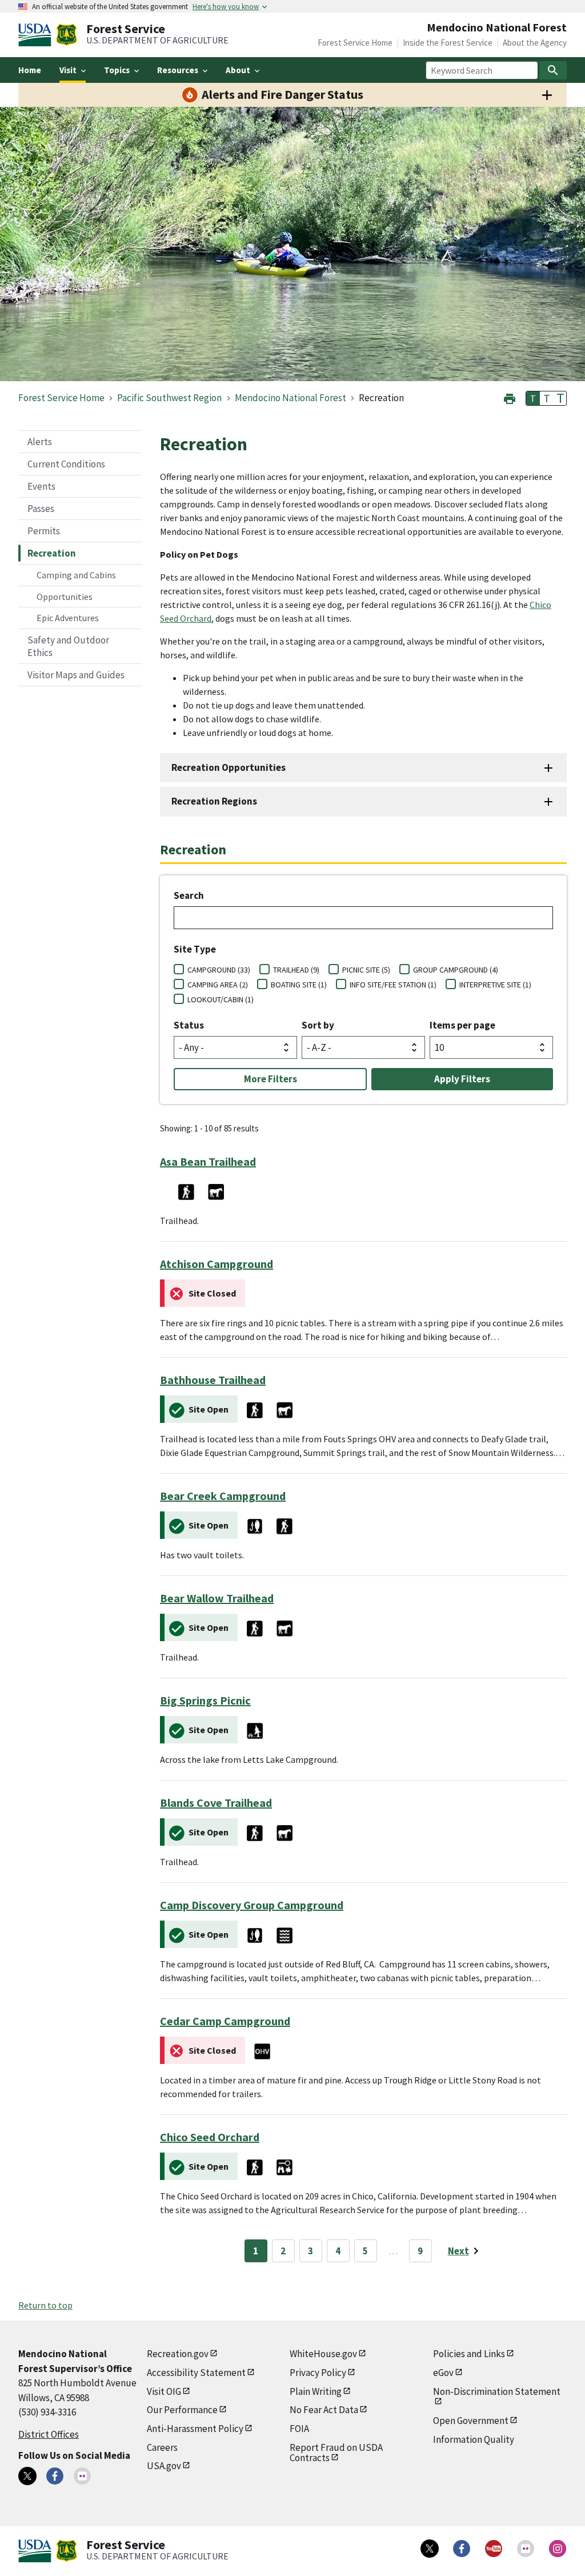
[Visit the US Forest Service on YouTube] (494, 2549)
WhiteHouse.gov (323, 2354)
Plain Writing (316, 2391)
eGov (443, 2373)
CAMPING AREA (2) (218, 985)
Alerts (40, 442)
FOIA (299, 2429)
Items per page (462, 1025)
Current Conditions (66, 464)
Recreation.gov (178, 2354)
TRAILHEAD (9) (296, 970)
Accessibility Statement (196, 2373)
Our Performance (182, 2410)
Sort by (318, 1025)
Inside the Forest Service (448, 43)
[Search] (553, 70)
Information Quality (474, 2439)
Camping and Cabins (76, 575)
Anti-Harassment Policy (195, 2429)
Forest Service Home (355, 43)
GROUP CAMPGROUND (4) (456, 970)
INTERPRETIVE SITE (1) (495, 985)
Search (189, 895)
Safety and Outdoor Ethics (68, 646)
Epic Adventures (68, 618)
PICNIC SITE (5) (366, 970)
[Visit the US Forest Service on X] (430, 2549)
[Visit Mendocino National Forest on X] (27, 2476)
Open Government (471, 2421)
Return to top (45, 2305)
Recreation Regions (214, 801)
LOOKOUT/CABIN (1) (221, 999)
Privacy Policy (318, 2373)
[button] (510, 397)
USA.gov (164, 2466)
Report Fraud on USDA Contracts (336, 2453)
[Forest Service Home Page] (67, 35)
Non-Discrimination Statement (497, 2391)
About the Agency (535, 43)
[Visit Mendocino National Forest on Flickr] (82, 2476)
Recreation (52, 553)
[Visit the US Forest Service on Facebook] (462, 2549)
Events (41, 486)
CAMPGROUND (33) (219, 970)
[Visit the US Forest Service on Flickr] (526, 2549)
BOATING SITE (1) (299, 985)
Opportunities (65, 597)
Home (30, 70)
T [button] (533, 398)
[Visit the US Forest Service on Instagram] (558, 2549)
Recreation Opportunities (229, 767)
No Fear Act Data (324, 2410)
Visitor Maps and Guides (76, 675)
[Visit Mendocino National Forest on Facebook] (55, 2476)
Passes (41, 509)
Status (189, 1025)
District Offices (49, 2434)
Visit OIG (164, 2391)
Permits (44, 531)
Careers (162, 2447)
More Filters (271, 1079)
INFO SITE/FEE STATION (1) (393, 985)
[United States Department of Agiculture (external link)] (37, 35)
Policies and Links (469, 2354)
